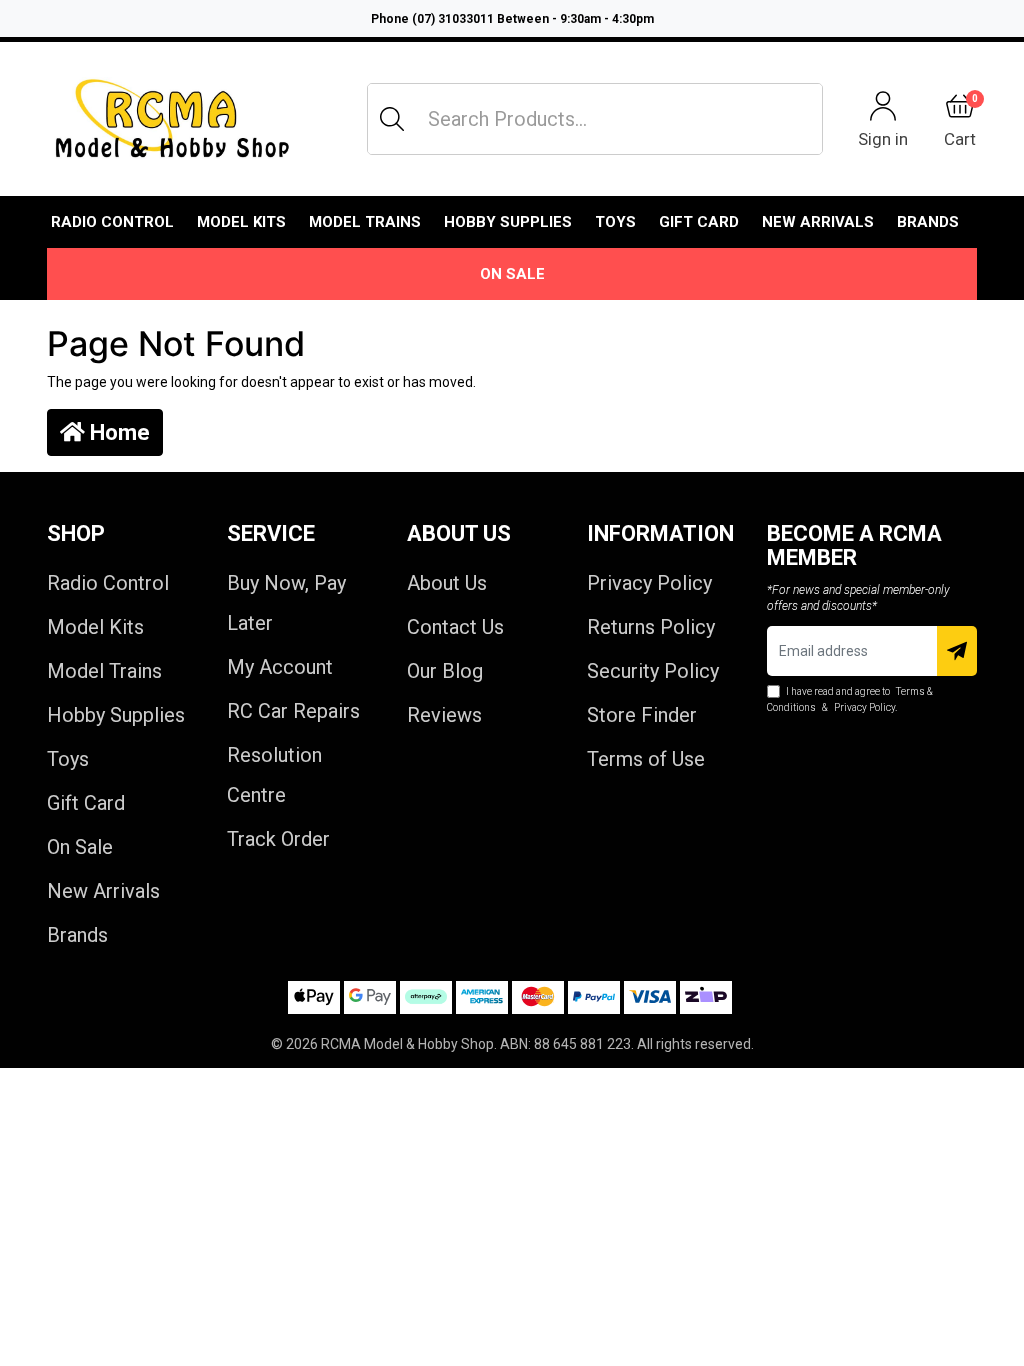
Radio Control (112, 222)
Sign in (883, 138)
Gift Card (699, 222)
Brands (77, 935)
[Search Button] (392, 119)
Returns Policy (651, 627)
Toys (615, 222)
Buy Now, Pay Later (286, 603)
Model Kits (241, 222)
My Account (280, 667)
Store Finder (642, 715)
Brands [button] (928, 222)
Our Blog (445, 671)
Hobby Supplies (508, 222)
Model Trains (365, 222)
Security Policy (653, 671)
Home (117, 432)
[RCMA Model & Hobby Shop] (172, 119)
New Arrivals (818, 222)
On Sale (512, 274)
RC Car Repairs (293, 711)
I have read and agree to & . (850, 699)
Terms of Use (646, 759)
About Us (447, 583)
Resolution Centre (274, 775)
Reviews (444, 715)
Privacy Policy (649, 583)
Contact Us (455, 627)
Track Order (278, 839)
